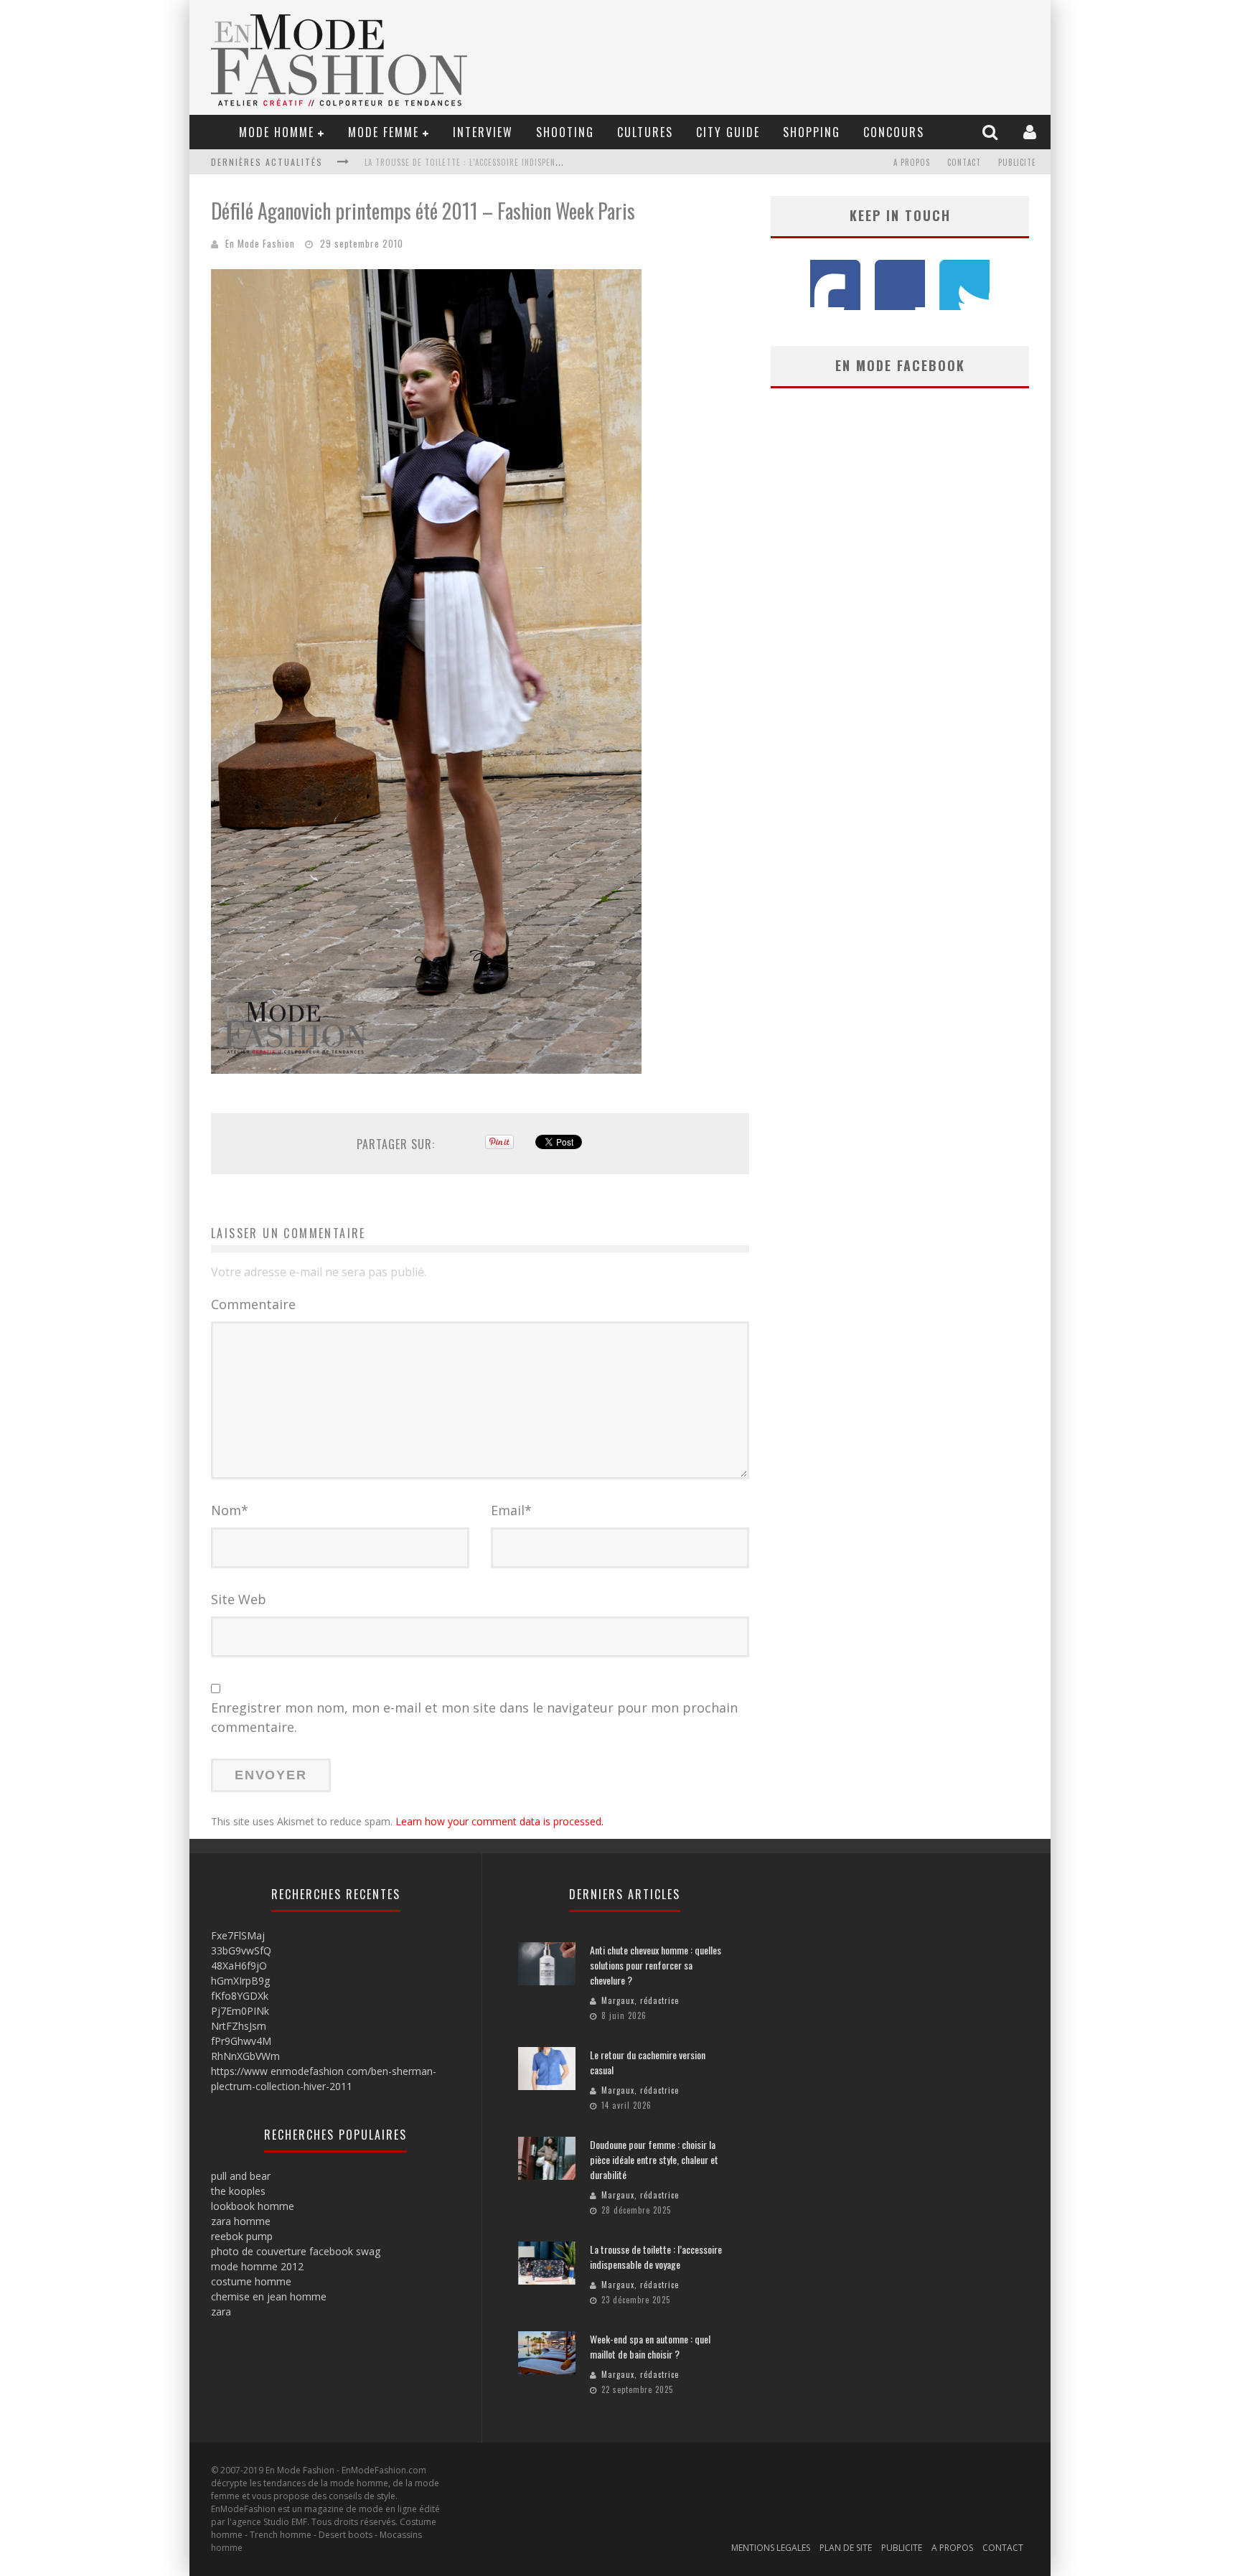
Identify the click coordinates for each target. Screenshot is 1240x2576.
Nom (230, 1510)
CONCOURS (894, 132)
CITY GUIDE (728, 132)
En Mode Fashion (260, 243)
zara (221, 2312)
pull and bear (241, 2176)
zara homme (241, 2221)
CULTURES (645, 132)
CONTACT (964, 162)
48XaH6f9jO (239, 1966)
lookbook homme (253, 2206)
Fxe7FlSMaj (238, 1935)
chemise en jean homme (269, 2296)
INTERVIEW (483, 132)
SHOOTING (565, 132)
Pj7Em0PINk (240, 2011)
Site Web (239, 1599)
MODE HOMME (277, 132)
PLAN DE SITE (846, 2548)
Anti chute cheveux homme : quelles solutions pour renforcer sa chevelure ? (656, 1965)
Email (511, 1510)
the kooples (238, 2191)
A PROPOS (912, 162)
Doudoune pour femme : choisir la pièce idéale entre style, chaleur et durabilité (654, 2159)
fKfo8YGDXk (240, 1996)
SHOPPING (812, 132)
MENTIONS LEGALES (771, 2548)
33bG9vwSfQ (241, 1950)
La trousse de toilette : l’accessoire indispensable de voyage (493, 162)
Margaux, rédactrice (640, 2000)
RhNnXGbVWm (245, 2056)
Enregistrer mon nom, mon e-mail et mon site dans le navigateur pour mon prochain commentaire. (474, 1717)
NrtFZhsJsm (239, 2026)
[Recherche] (992, 132)
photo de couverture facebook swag (296, 2251)
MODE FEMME (384, 132)
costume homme (251, 2281)
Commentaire (253, 1304)
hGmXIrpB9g (240, 1981)
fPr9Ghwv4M (241, 2041)
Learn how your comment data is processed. (499, 1821)
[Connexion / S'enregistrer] (1032, 132)
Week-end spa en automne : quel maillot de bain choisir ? (650, 2346)
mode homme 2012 (257, 2266)
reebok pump (242, 2236)
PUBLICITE (1017, 162)
